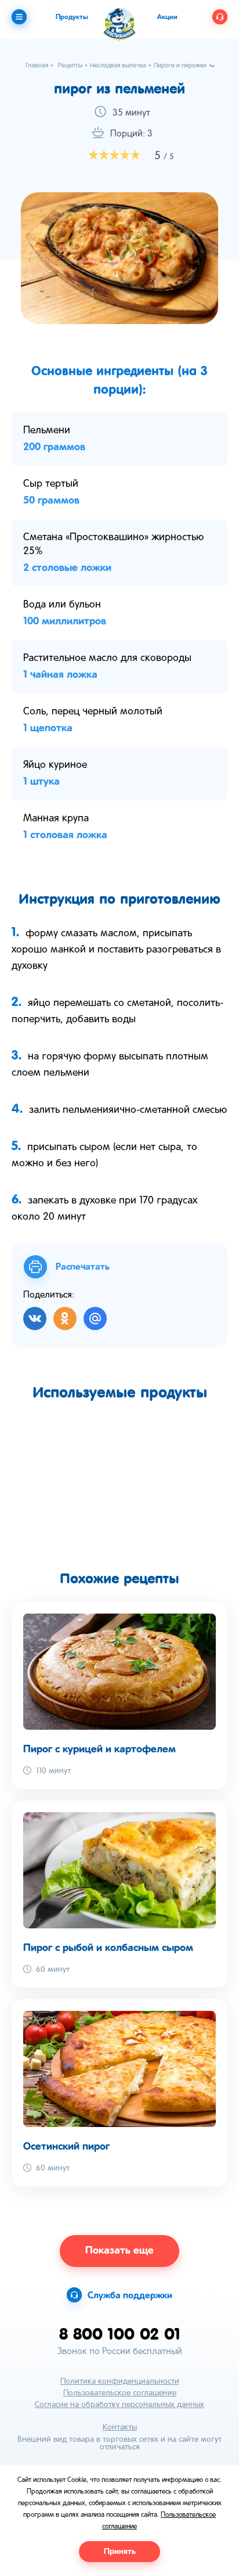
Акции (167, 17)
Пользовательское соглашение (120, 2393)
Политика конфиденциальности (120, 2382)
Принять (120, 2552)
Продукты (72, 17)
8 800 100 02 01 (120, 2334)
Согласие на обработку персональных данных (119, 2405)
